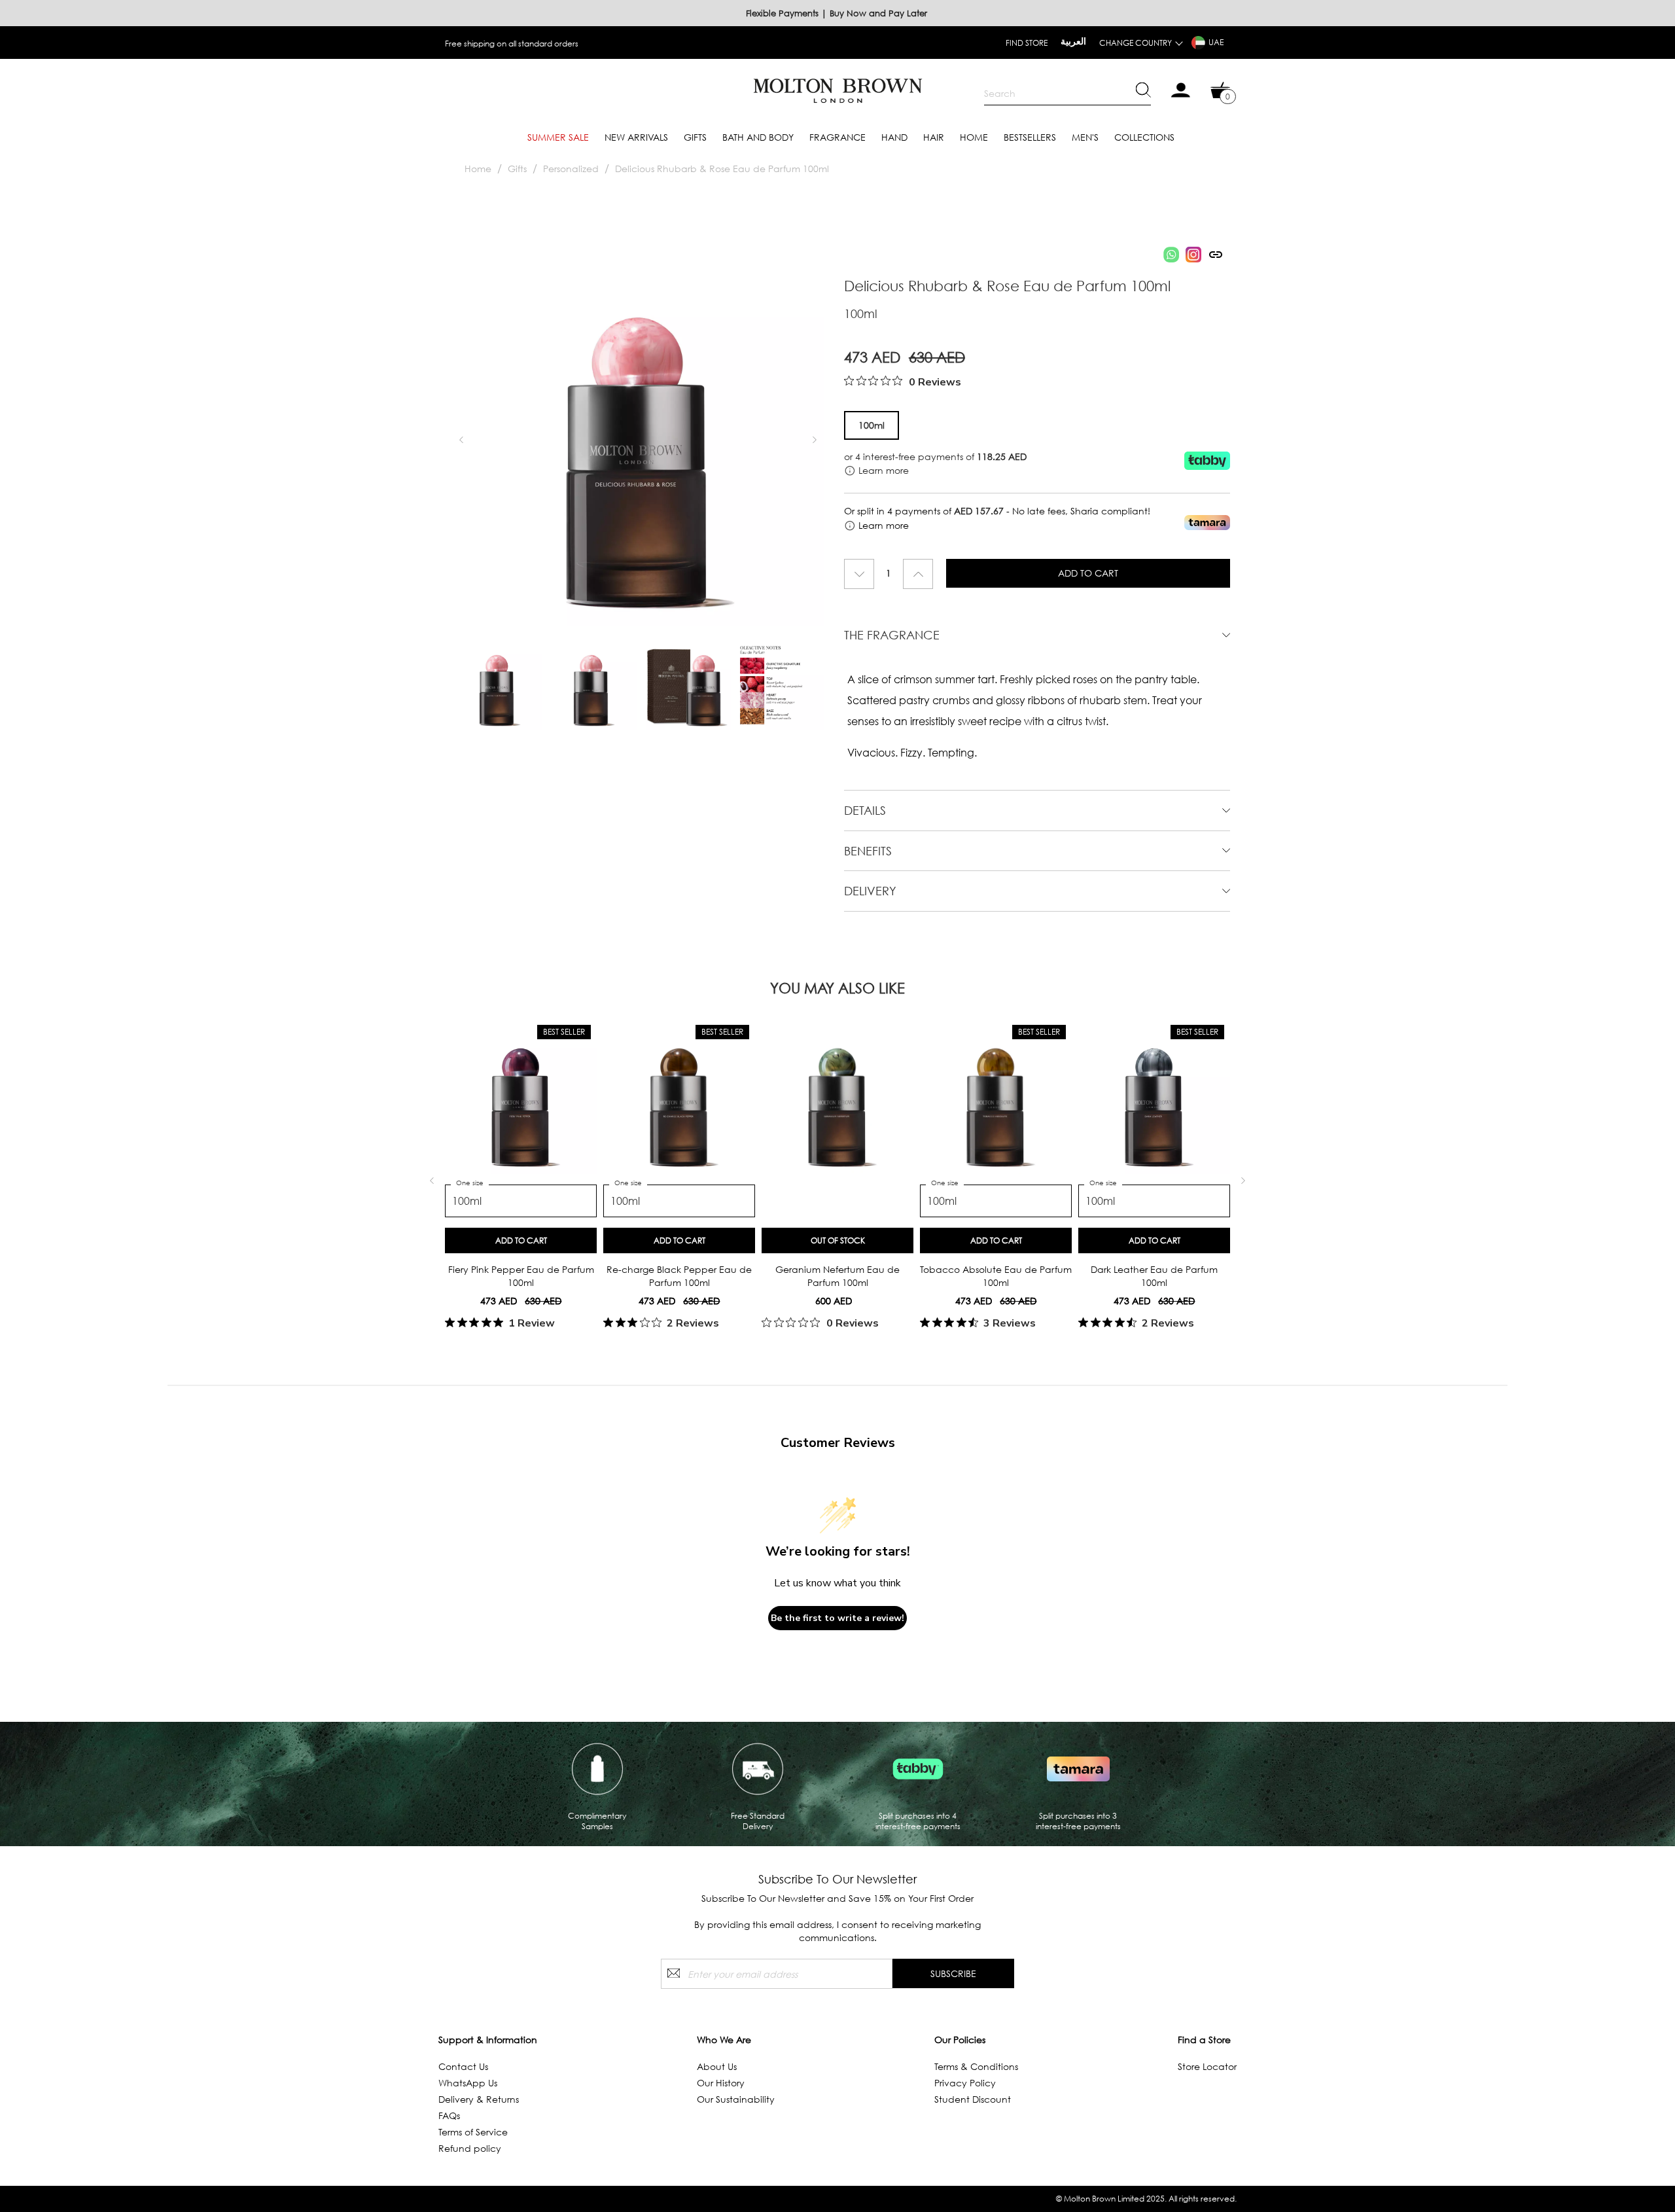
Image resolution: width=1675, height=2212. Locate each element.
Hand (894, 137)
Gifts (695, 137)
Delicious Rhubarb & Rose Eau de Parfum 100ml (722, 169)
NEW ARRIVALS (636, 137)
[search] (1067, 94)
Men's (1085, 137)
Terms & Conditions (976, 2066)
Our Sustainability (736, 2099)
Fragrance (837, 137)
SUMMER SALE (558, 137)
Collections (1144, 137)
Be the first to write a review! (837, 1618)
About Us (717, 2066)
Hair (934, 137)
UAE (1216, 42)
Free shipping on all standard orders (512, 44)
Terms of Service (473, 2132)
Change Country (1136, 43)
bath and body (758, 137)
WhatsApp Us (468, 2083)
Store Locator (1207, 2066)
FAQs (449, 2115)
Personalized (571, 169)
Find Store (1027, 43)
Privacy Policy (965, 2083)
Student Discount (973, 2099)
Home (974, 137)
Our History (721, 2083)
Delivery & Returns (479, 2099)
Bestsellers (1030, 137)
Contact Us (463, 2066)
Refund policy (470, 2148)
